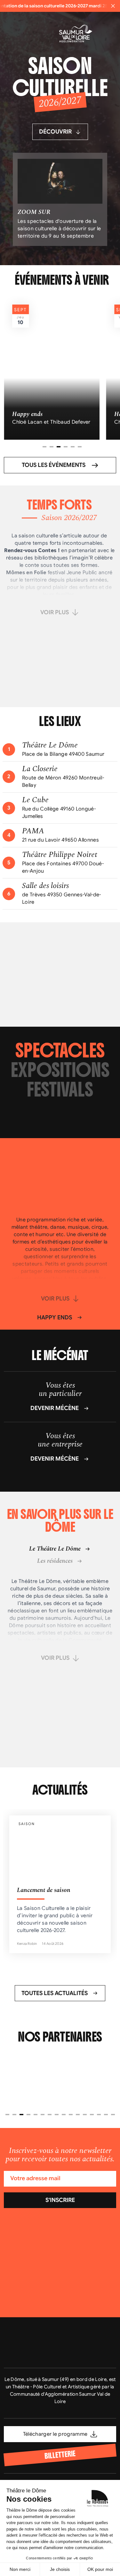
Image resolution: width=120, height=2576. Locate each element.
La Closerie (40, 769)
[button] (44, 447)
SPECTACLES (60, 1051)
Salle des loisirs (45, 886)
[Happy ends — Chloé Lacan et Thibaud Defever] (52, 368)
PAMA (33, 831)
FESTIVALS (60, 1090)
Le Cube (35, 800)
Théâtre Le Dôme (50, 745)
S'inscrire (60, 2200)
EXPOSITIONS (60, 1070)
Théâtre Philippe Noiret (60, 855)
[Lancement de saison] (60, 1884)
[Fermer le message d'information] (113, 6)
